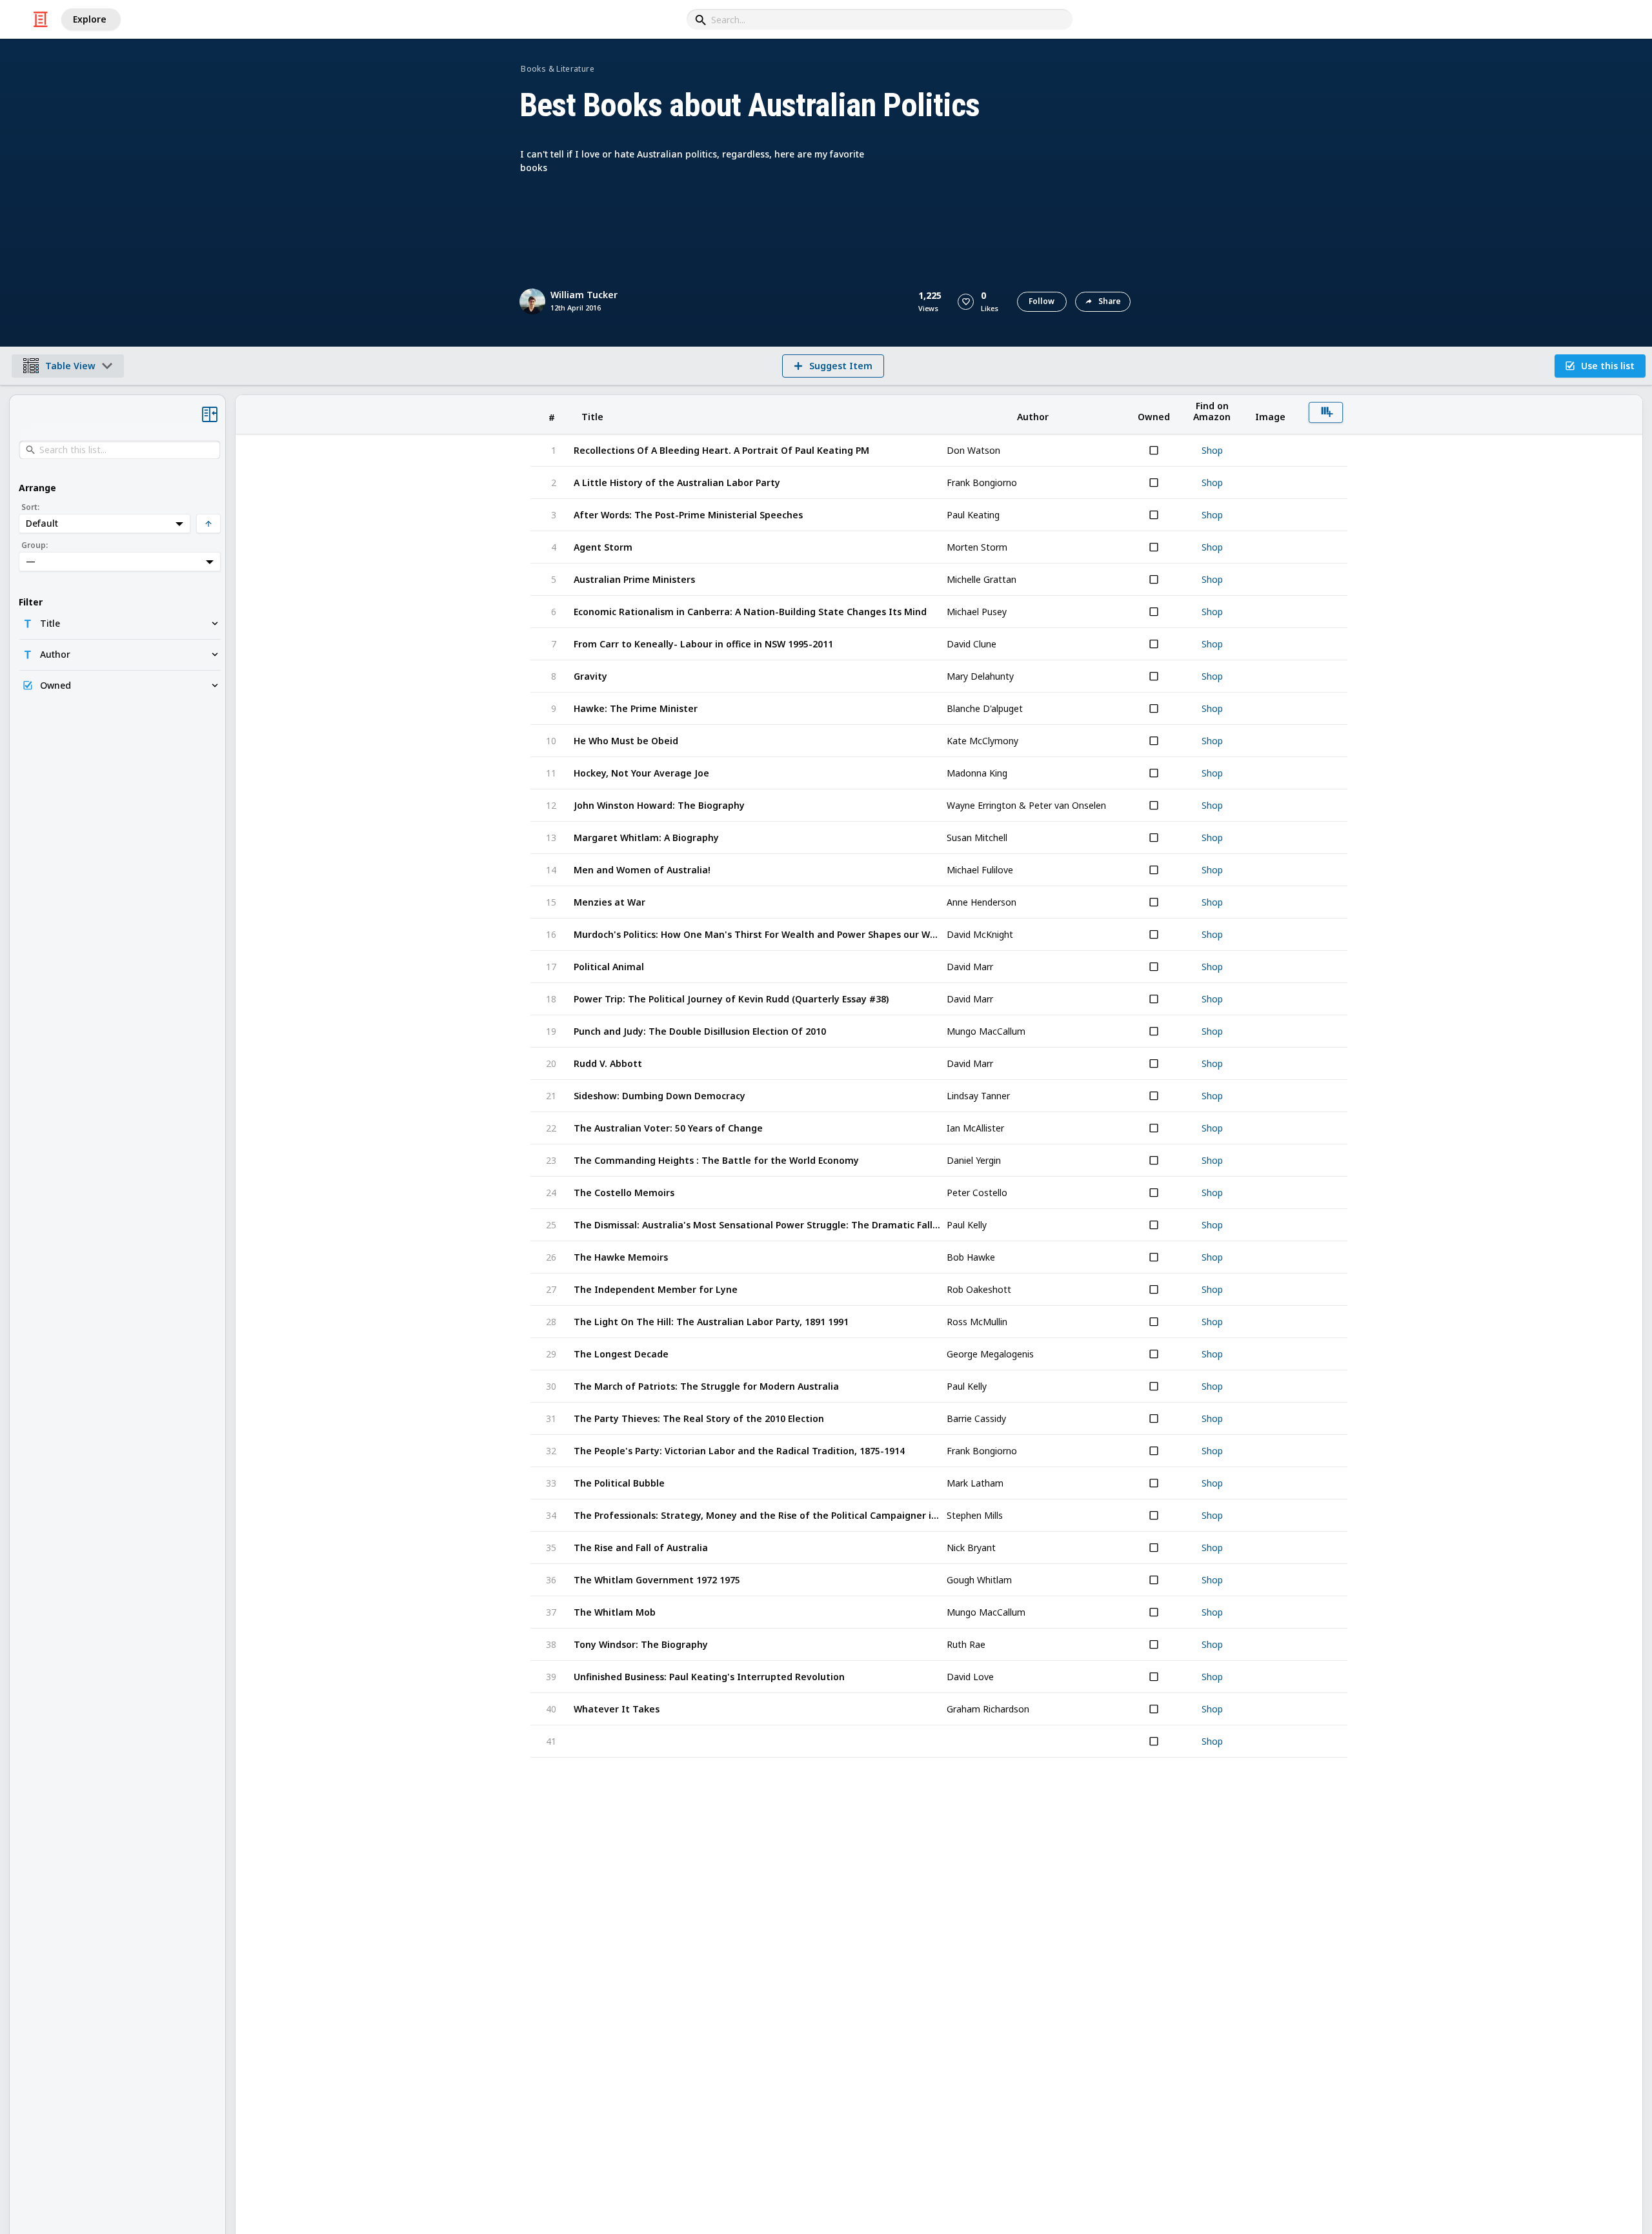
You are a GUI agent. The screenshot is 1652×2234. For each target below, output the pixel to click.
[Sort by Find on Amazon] (1212, 415)
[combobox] (880, 19)
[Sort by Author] (1032, 415)
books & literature (557, 69)
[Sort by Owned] (1154, 415)
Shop (1212, 451)
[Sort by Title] (758, 415)
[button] (966, 302)
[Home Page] (41, 19)
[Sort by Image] (1270, 415)
